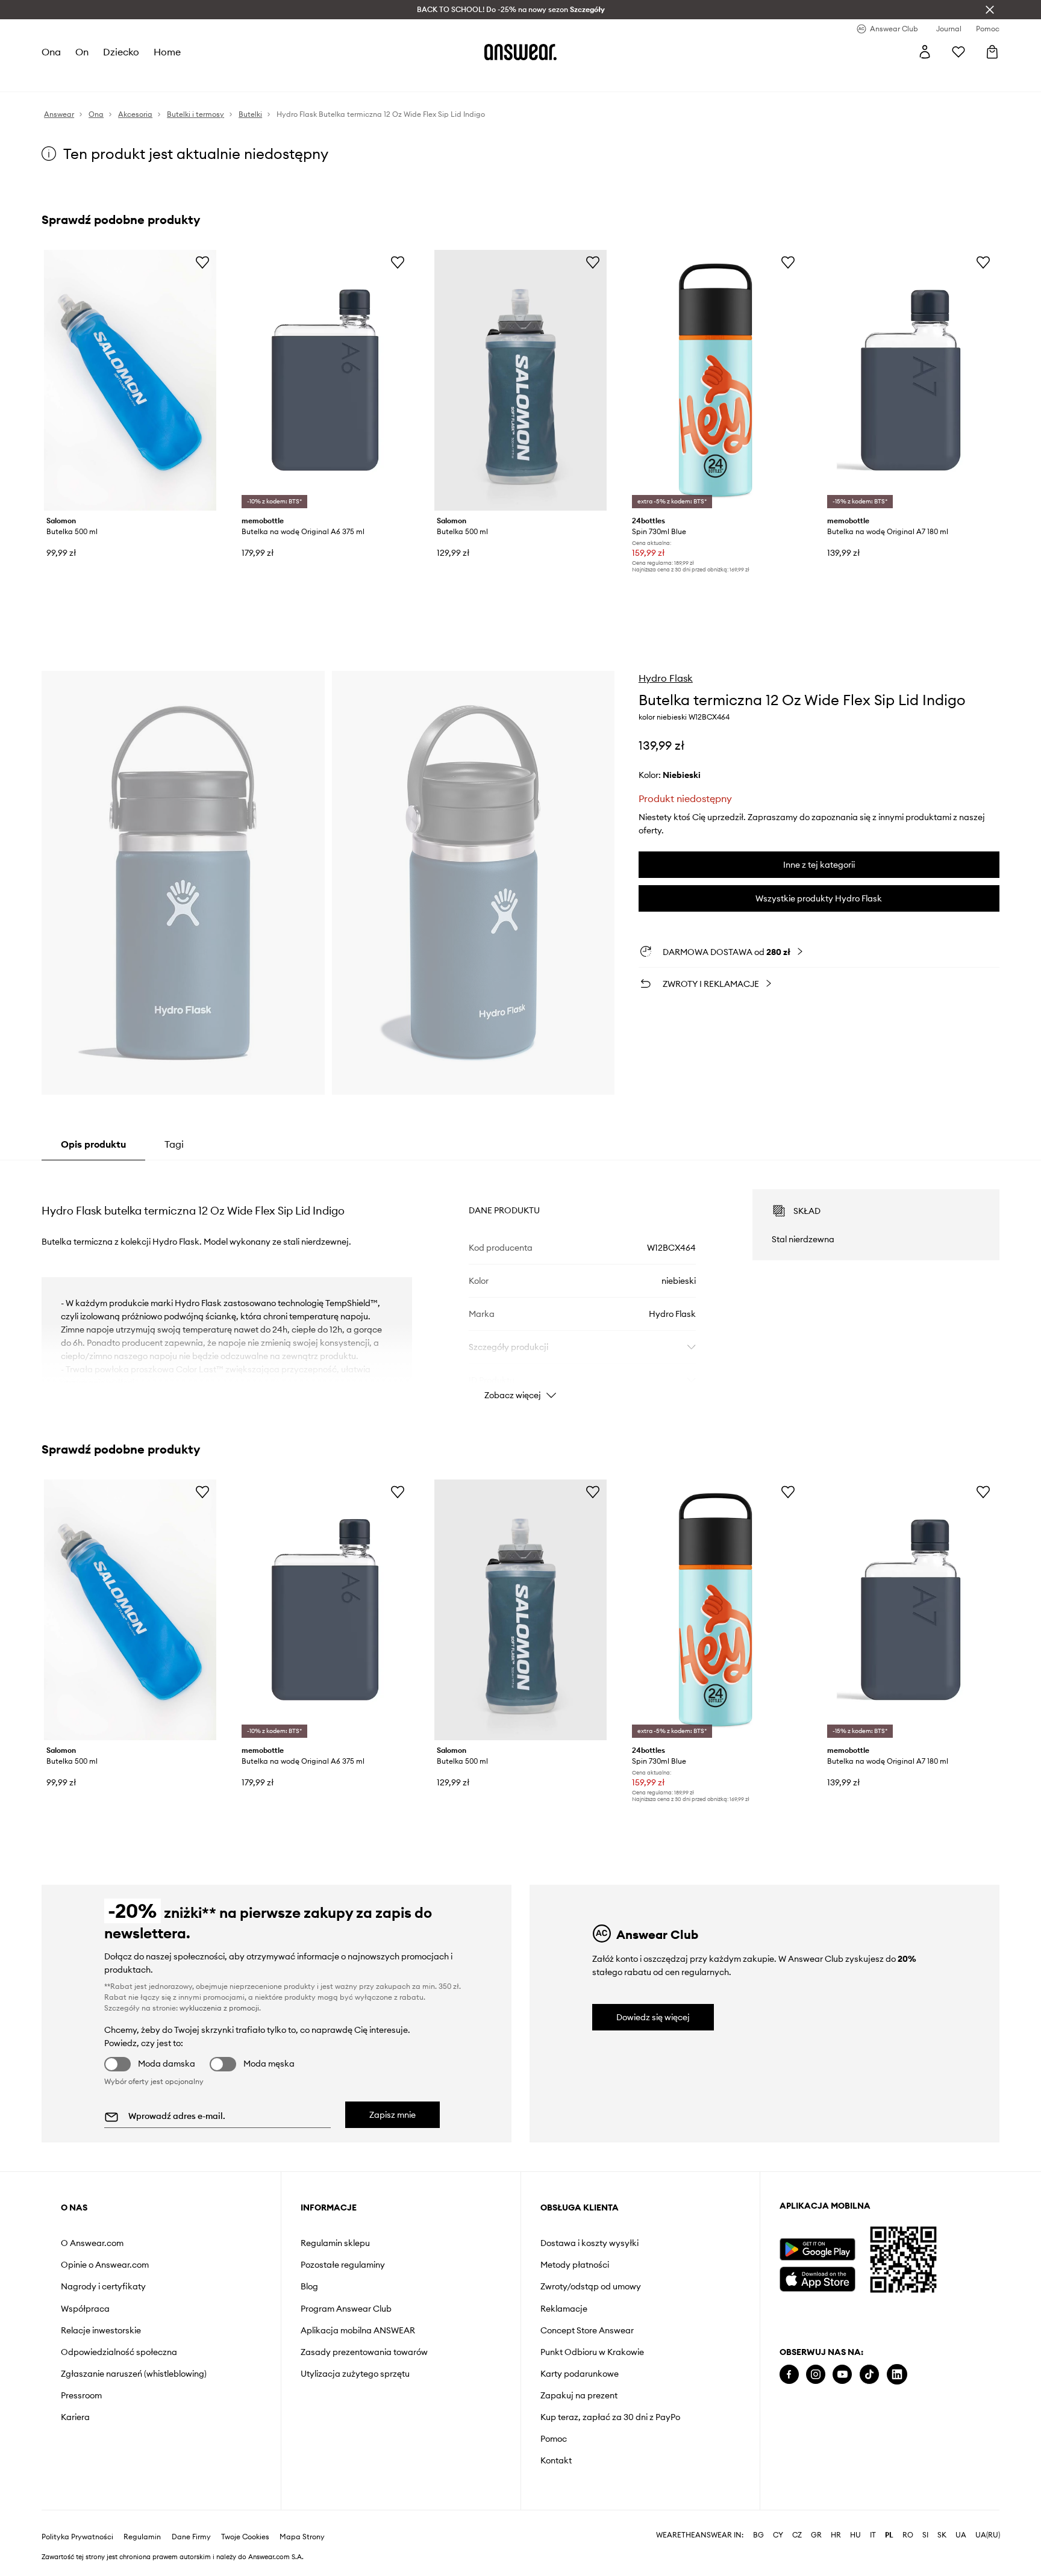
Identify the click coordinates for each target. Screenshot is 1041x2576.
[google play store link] (817, 2249)
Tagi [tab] (174, 1144)
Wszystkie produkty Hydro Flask (819, 898)
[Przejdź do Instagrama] (816, 2375)
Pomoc (554, 2439)
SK (942, 2516)
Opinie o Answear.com (105, 2265)
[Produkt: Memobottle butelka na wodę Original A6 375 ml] (325, 380)
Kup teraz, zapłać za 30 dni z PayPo (610, 2417)
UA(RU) (988, 2516)
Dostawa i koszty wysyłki (589, 2243)
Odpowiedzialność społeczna (119, 2352)
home (167, 52)
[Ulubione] (958, 52)
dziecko (121, 52)
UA (961, 2516)
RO (908, 2516)
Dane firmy (191, 2518)
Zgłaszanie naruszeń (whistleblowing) (134, 2374)
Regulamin (142, 2518)
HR (836, 2516)
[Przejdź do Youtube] (842, 2375)
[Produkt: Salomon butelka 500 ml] (130, 380)
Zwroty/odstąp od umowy (591, 2286)
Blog (309, 2286)
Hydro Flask (666, 678)
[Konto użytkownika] (925, 52)
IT (873, 2516)
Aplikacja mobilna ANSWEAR (358, 2330)
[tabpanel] (520, 1284)
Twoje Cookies (245, 2518)
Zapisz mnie (392, 2115)
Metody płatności (575, 2265)
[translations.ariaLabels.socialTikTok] (869, 2375)
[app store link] (817, 2278)
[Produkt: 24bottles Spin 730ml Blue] (716, 380)
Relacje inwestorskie (101, 2330)
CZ (797, 2516)
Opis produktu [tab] (93, 1144)
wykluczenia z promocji (219, 2008)
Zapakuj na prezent (579, 2395)
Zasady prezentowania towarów (364, 2352)
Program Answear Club (346, 2309)
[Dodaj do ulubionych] (202, 262)
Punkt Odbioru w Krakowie (592, 2352)
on (82, 52)
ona (51, 52)
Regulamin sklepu (335, 2243)
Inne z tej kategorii (819, 865)
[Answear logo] (520, 52)
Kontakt (556, 2460)
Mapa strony (302, 2518)
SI (925, 2516)
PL (889, 2516)
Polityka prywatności (77, 2518)
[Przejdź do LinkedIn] (897, 2375)
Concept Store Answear (587, 2330)
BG (758, 2516)
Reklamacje (564, 2309)
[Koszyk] (992, 52)
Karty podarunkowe (580, 2374)
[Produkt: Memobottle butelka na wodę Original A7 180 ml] (911, 380)
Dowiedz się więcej (653, 2017)
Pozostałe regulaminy (343, 2265)
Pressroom (81, 2395)
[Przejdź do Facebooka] (789, 2375)
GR (816, 2516)
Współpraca (85, 2309)
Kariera (75, 2417)
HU (855, 2516)
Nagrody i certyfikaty (103, 2286)
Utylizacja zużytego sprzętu (355, 2374)
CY (778, 2516)
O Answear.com (92, 2243)
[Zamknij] (990, 10)
